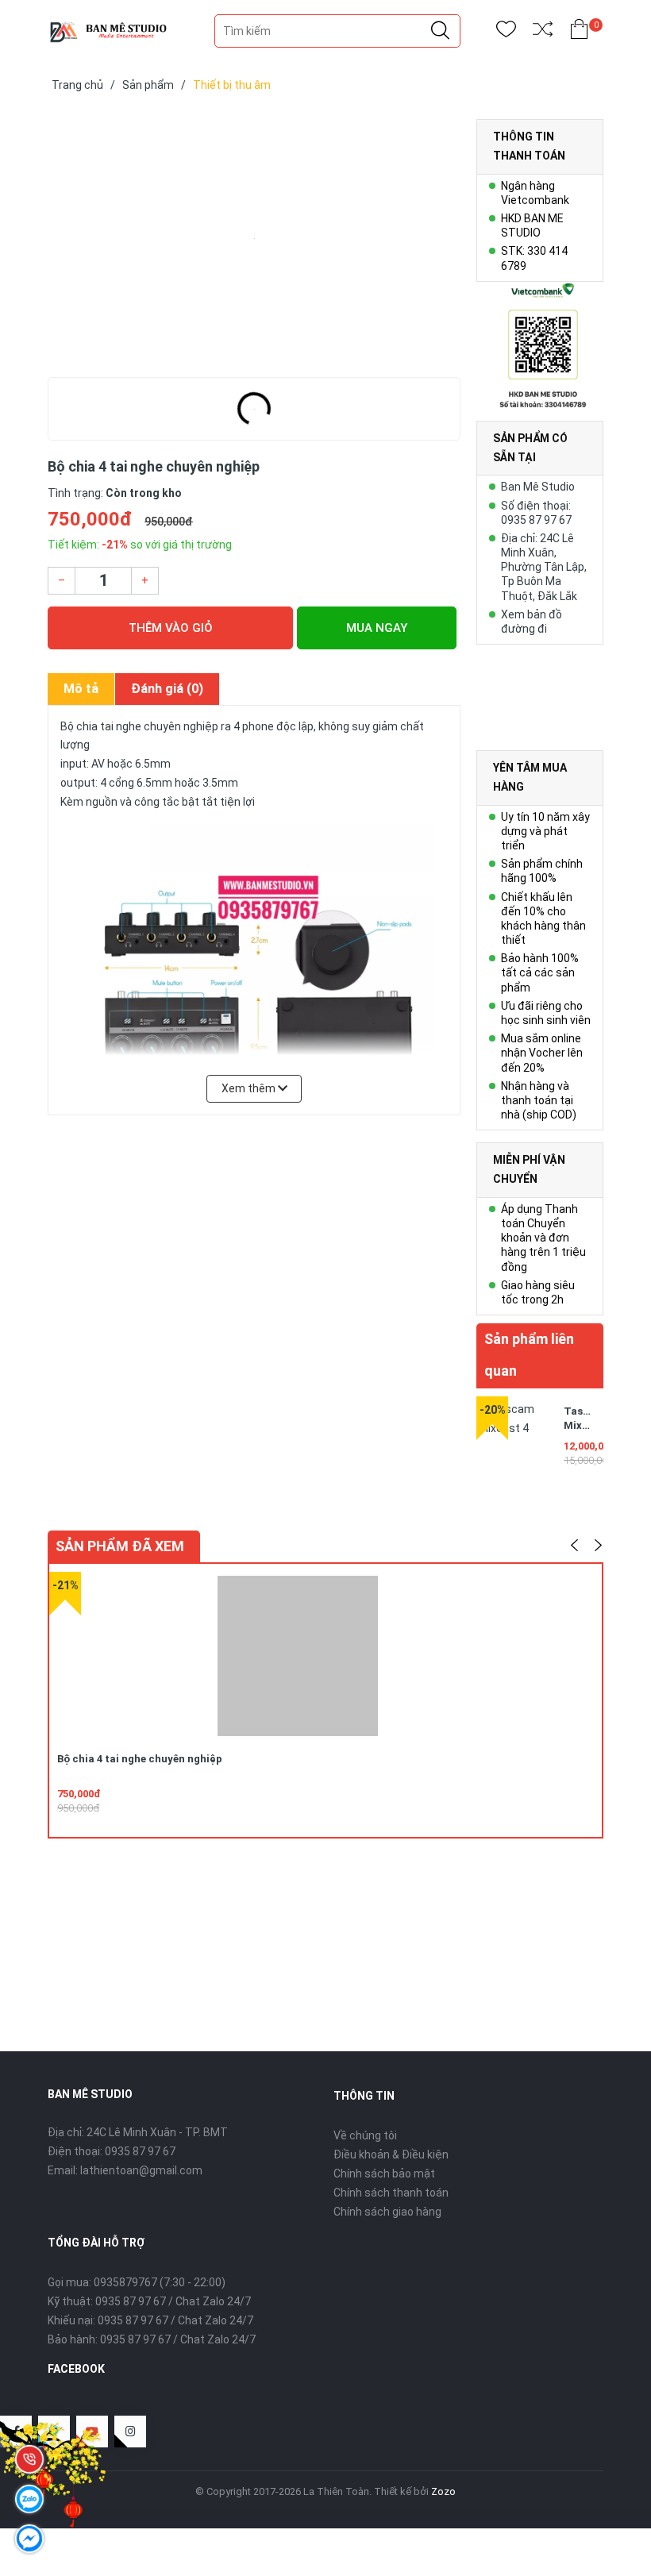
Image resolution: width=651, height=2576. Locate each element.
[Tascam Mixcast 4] (516, 1436)
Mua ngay (377, 628)
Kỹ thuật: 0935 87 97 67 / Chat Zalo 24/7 (149, 2301)
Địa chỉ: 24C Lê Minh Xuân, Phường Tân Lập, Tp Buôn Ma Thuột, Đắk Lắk (544, 567)
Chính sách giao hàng (387, 2212)
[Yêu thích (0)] (506, 32)
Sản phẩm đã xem (120, 1546)
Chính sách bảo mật (384, 2174)
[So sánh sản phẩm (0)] (543, 32)
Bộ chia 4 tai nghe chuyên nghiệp (140, 1759)
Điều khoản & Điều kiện (391, 2154)
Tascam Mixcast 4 (584, 1425)
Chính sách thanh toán (391, 2193)
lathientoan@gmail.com (141, 2170)
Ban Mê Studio (538, 487)
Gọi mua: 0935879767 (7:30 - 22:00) (137, 2282)
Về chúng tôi (365, 2135)
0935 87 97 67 (140, 2151)
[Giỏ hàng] (579, 32)
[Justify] (440, 31)
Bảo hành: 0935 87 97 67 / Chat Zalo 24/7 (152, 2339)
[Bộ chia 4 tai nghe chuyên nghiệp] (254, 238)
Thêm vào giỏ (171, 628)
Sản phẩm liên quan (529, 1355)
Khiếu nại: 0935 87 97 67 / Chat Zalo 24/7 (150, 2320)
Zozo (443, 2491)
